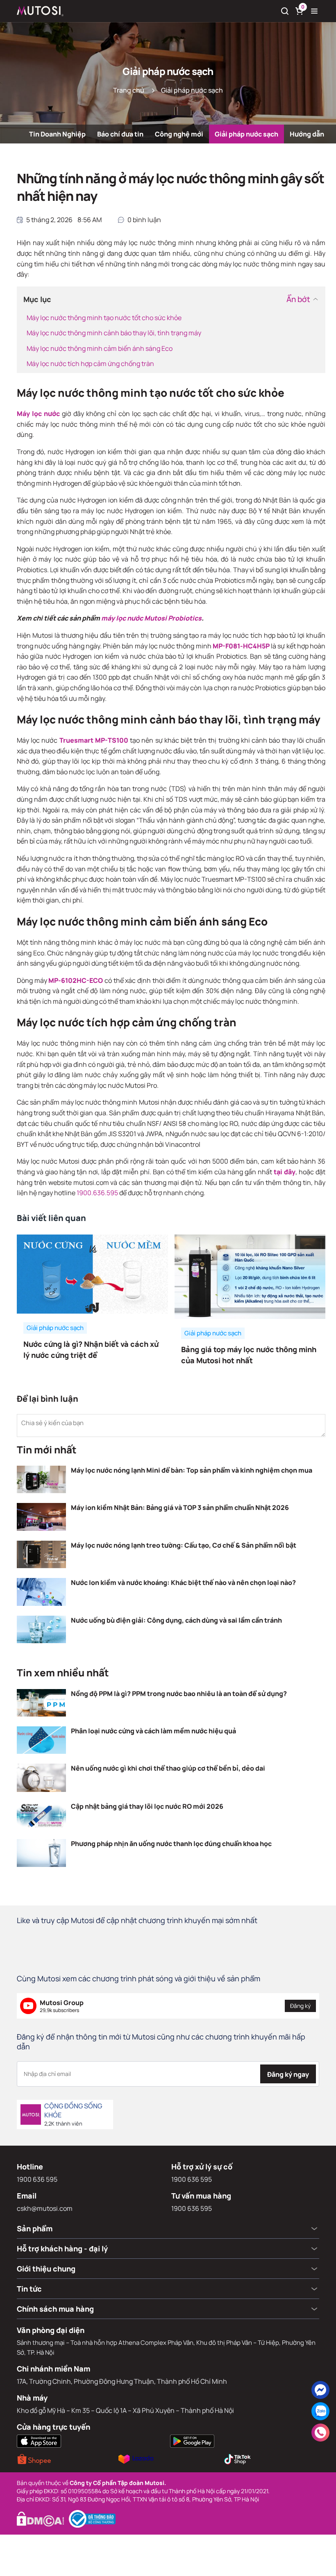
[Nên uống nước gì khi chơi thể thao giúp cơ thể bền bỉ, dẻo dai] (41, 1778)
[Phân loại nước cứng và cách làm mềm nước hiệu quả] (41, 1740)
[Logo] (40, 11)
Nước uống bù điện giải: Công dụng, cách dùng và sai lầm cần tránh (176, 1620)
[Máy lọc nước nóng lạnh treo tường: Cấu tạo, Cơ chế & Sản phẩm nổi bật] (41, 1555)
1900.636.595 (97, 1193)
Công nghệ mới (179, 134)
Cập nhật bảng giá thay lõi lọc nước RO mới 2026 (147, 1806)
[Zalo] (320, 2411)
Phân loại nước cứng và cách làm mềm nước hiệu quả (153, 1731)
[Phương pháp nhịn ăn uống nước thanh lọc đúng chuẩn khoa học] (41, 1853)
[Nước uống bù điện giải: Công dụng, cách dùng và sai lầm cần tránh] (41, 1630)
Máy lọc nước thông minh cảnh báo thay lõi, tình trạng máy (114, 333)
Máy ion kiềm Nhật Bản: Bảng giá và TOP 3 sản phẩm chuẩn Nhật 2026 (180, 1507)
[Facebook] (320, 2390)
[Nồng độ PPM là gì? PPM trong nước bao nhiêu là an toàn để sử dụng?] (41, 1703)
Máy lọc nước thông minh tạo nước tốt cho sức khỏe (104, 318)
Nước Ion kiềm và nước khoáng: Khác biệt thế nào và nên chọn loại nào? (183, 1582)
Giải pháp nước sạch (246, 134)
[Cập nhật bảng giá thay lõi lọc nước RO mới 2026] (41, 1815)
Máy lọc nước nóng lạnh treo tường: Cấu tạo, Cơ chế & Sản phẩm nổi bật (184, 1545)
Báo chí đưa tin (120, 134)
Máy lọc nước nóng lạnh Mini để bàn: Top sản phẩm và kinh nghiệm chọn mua (192, 1470)
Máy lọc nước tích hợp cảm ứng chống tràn (90, 364)
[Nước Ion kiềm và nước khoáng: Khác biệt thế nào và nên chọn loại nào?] (41, 1592)
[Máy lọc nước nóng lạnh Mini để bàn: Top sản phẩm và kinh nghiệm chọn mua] (41, 1480)
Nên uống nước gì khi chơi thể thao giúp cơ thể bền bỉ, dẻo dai (168, 1768)
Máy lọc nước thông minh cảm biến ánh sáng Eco (100, 348)
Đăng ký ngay (288, 2074)
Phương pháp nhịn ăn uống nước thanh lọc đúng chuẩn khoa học (171, 1844)
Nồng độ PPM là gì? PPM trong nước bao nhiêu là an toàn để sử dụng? (179, 1694)
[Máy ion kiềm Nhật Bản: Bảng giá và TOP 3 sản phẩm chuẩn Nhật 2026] (41, 1517)
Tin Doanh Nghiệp (57, 134)
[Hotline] (320, 2433)
